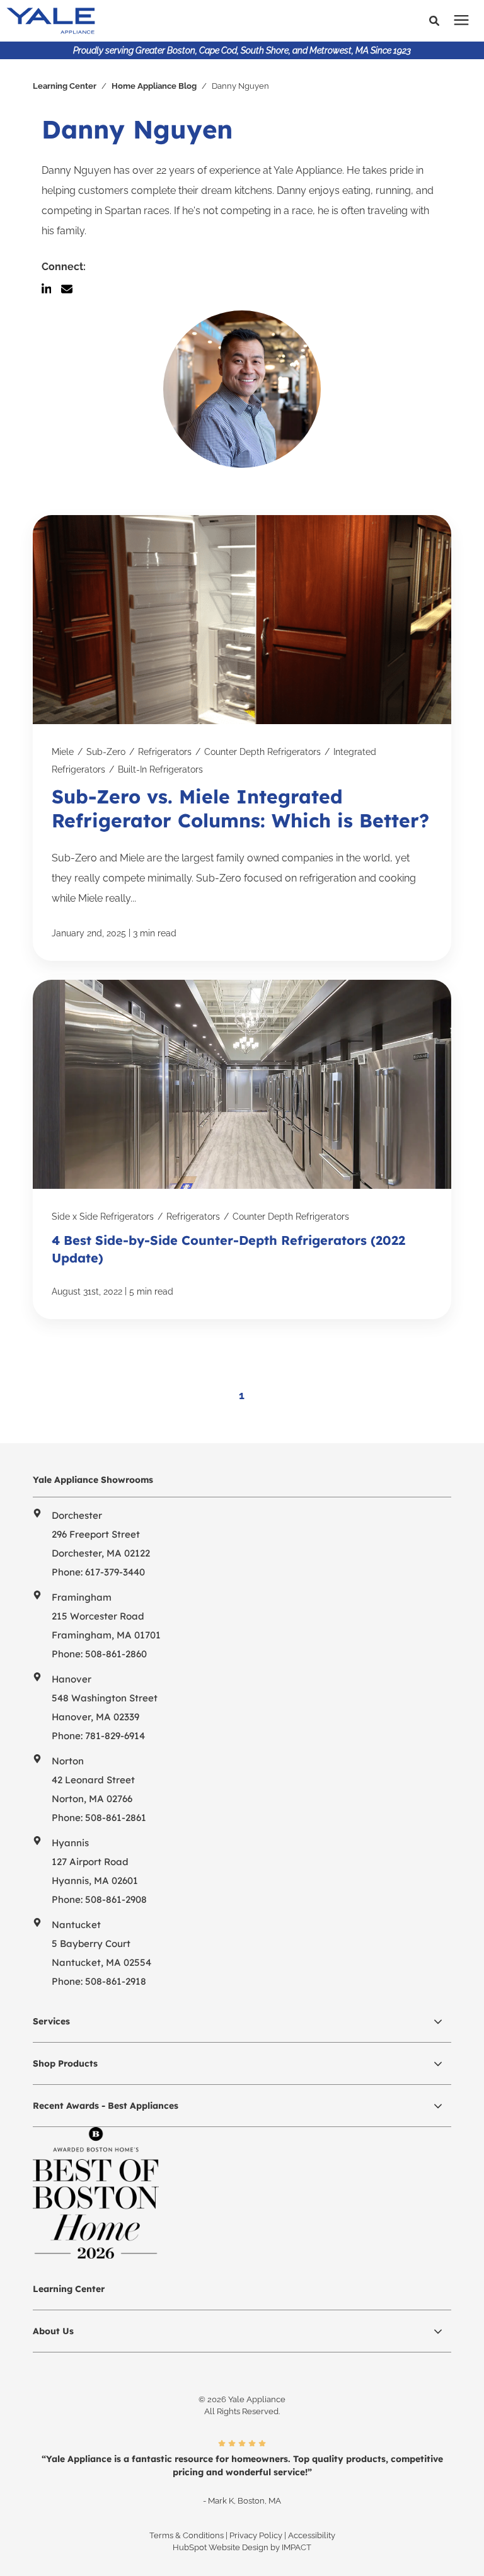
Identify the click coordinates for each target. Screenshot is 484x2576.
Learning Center (65, 86)
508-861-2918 (116, 1981)
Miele (63, 752)
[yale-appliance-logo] (138, 21)
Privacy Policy (256, 2535)
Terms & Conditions (187, 2535)
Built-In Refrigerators (160, 769)
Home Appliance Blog (154, 86)
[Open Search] (437, 21)
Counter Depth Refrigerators (262, 752)
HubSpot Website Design (221, 2547)
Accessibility (312, 2535)
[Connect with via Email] (72, 289)
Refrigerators (165, 752)
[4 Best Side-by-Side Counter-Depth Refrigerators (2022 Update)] (242, 1149)
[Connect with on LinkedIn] (52, 289)
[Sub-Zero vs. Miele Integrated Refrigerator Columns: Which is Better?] (242, 738)
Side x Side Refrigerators (103, 1217)
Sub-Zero (106, 752)
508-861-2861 (116, 1818)
